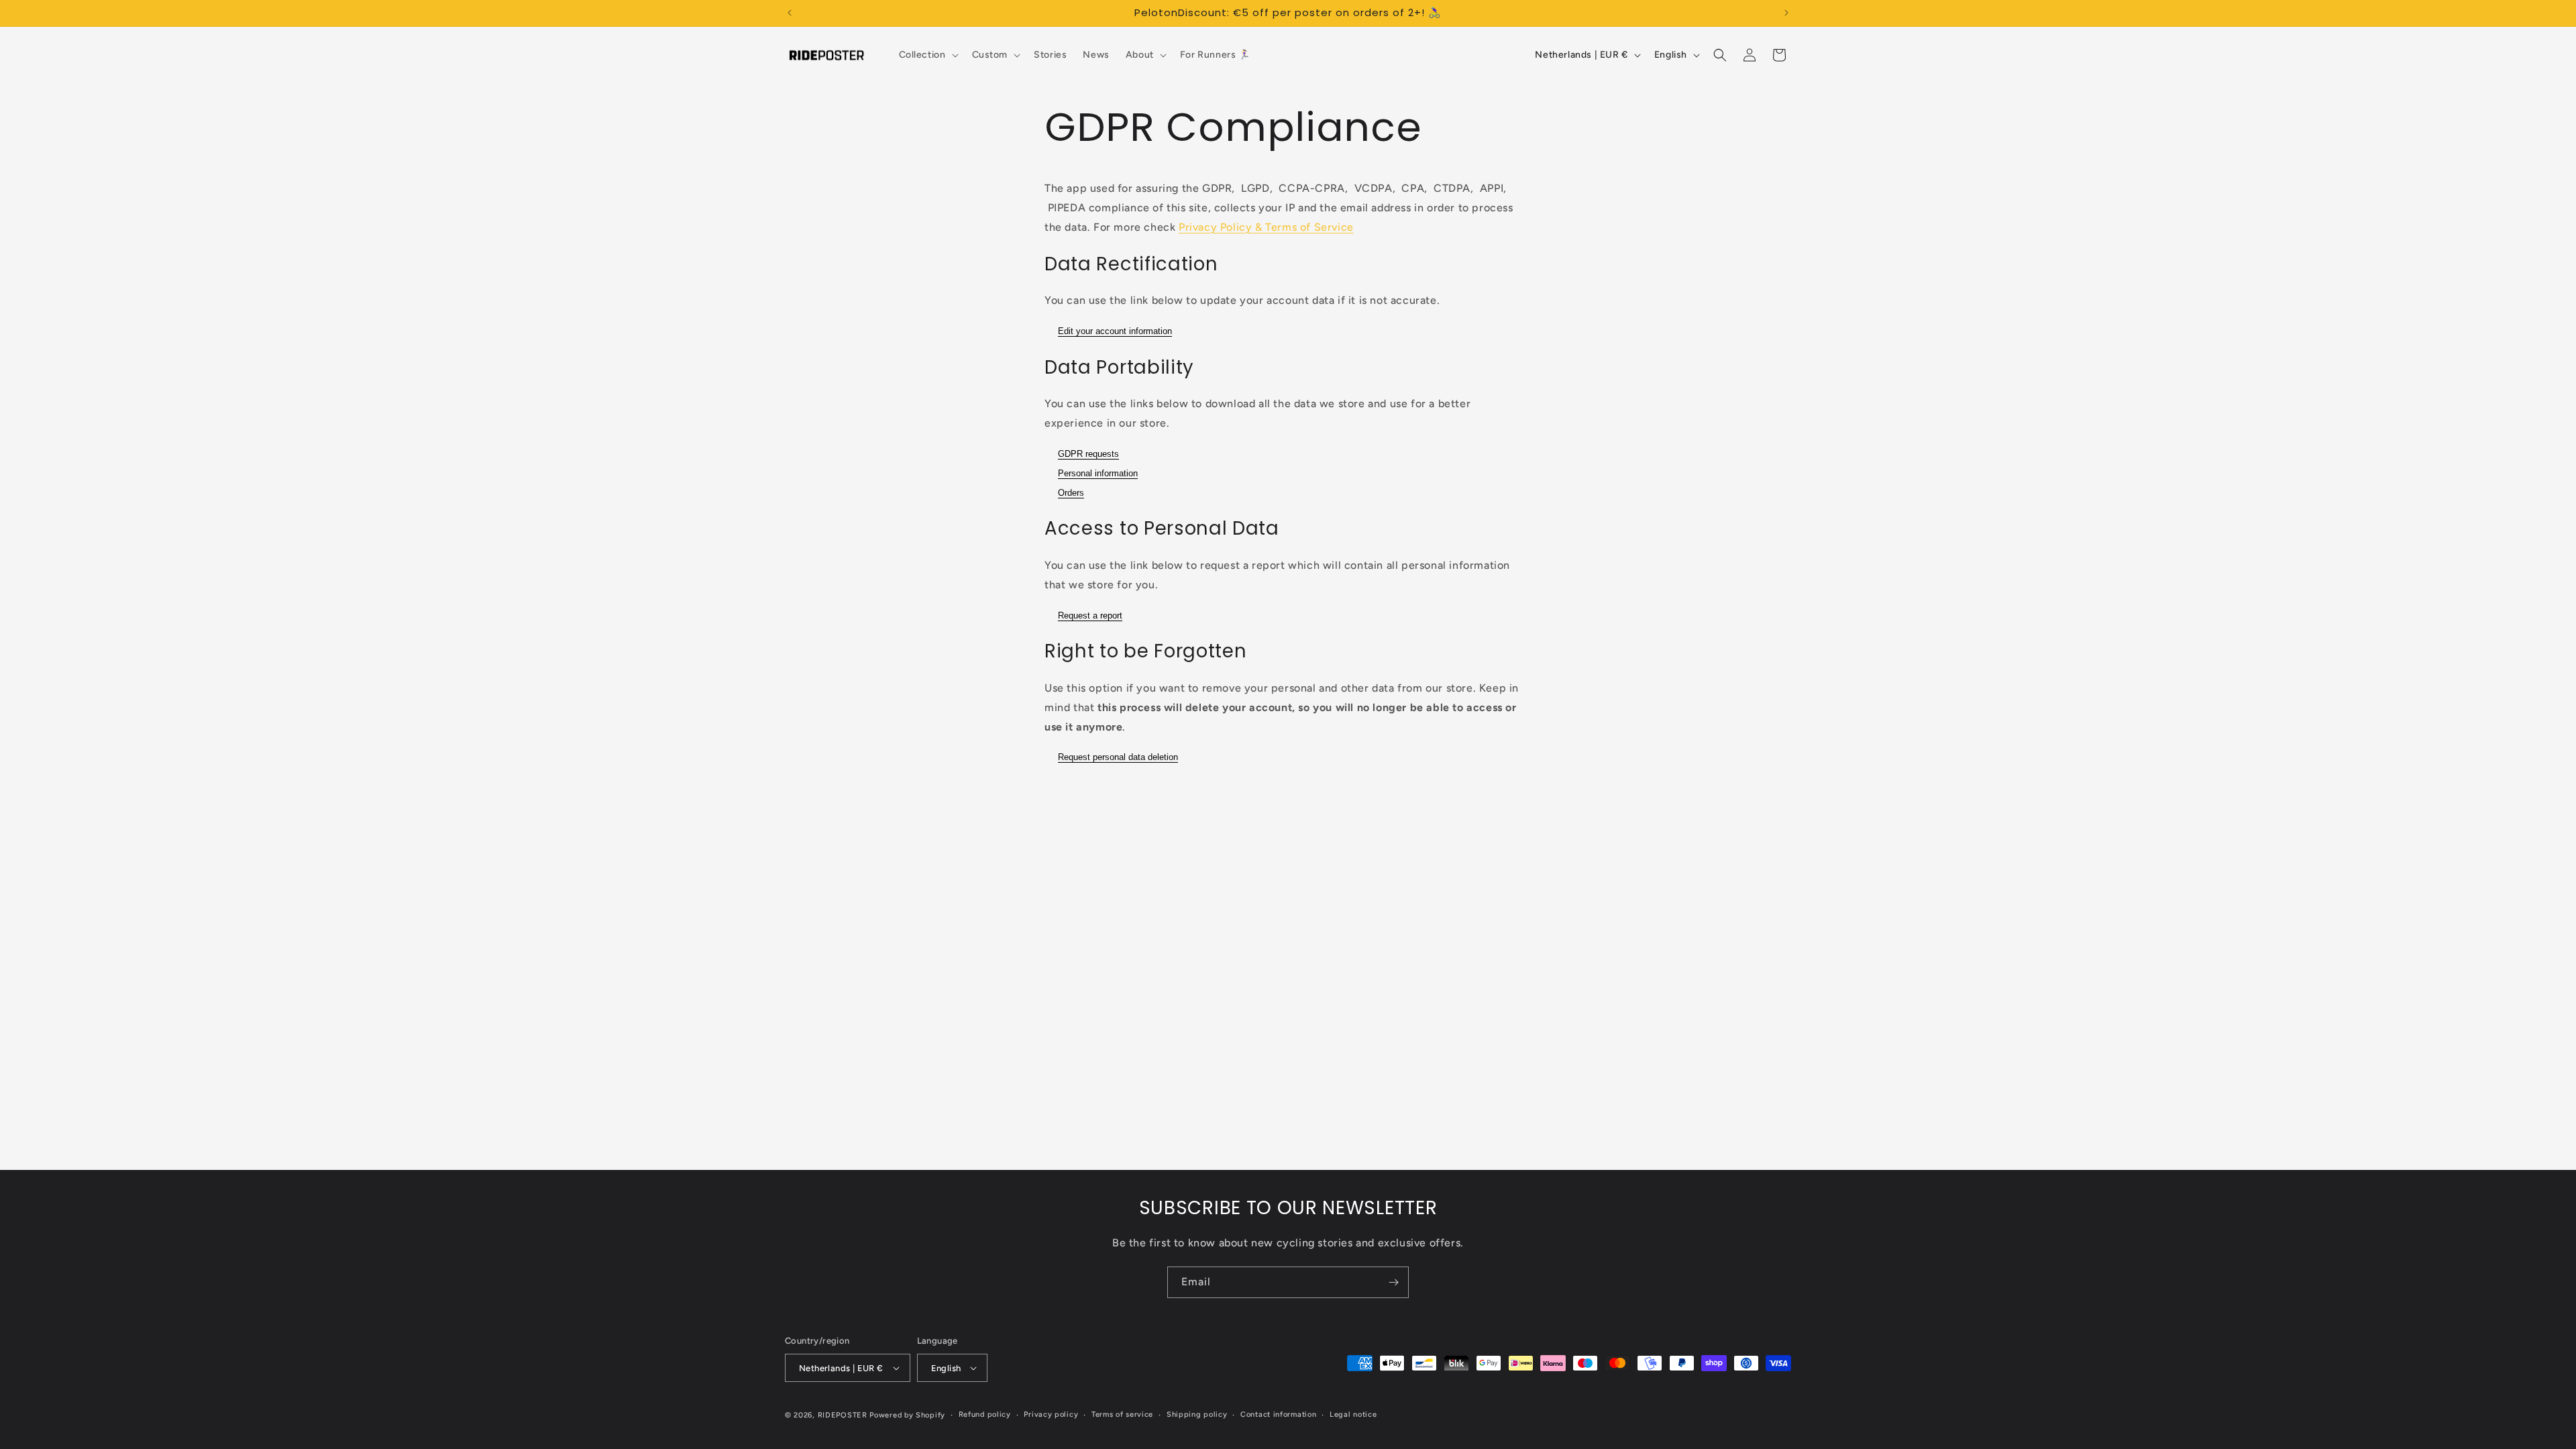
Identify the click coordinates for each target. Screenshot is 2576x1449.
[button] (927, 55)
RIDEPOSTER (843, 1415)
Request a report (1090, 615)
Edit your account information (1115, 331)
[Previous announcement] (790, 13)
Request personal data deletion (1118, 757)
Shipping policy (1197, 1414)
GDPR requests (1088, 454)
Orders (1071, 493)
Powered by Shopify (907, 1415)
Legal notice (1353, 1414)
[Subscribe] (1393, 1282)
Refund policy (985, 1414)
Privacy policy (1051, 1414)
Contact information (1278, 1414)
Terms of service (1122, 1414)
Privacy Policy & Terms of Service (1266, 227)
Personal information (1098, 473)
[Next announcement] (1786, 13)
